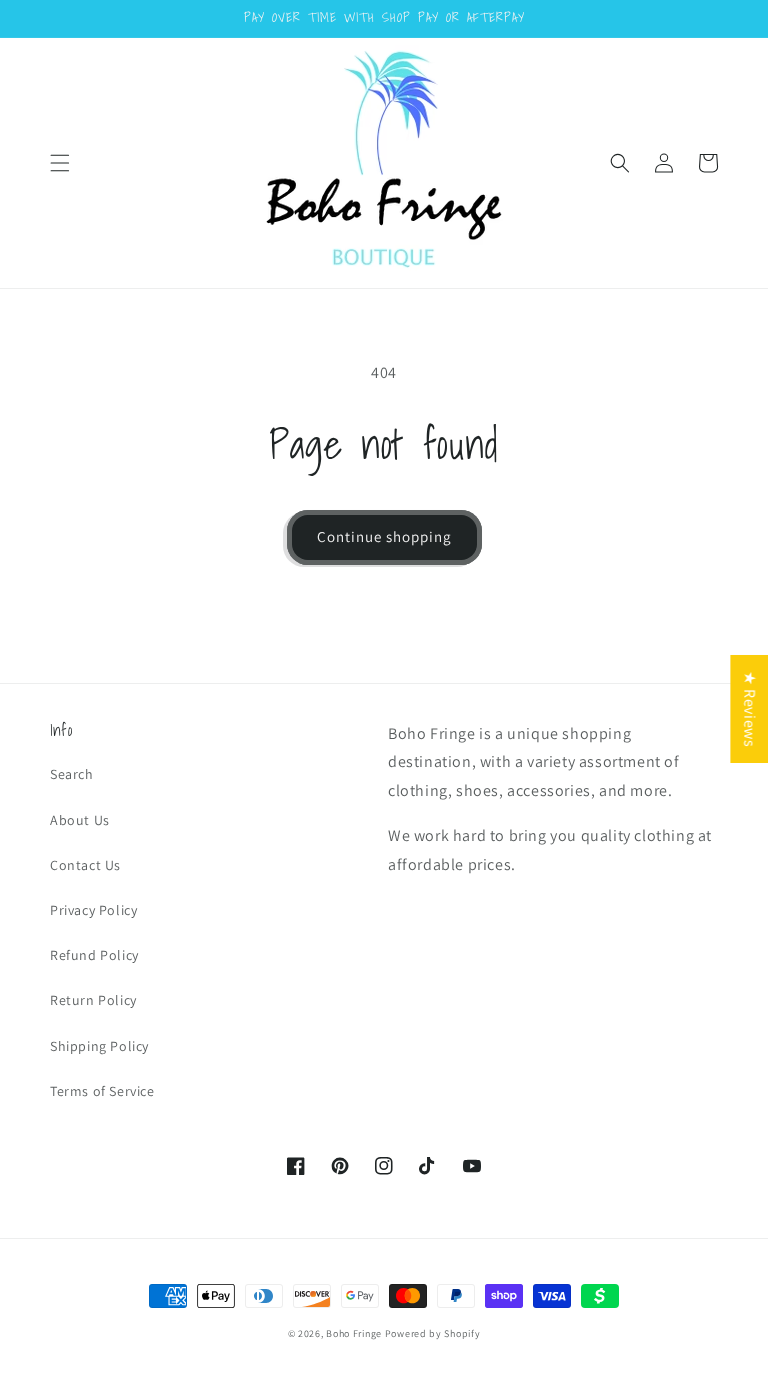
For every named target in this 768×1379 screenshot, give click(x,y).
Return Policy (93, 1000)
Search (72, 774)
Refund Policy (94, 955)
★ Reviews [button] (749, 708)
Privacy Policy (93, 910)
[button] (60, 163)
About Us (80, 820)
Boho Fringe (354, 1333)
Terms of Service (102, 1091)
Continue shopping (384, 536)
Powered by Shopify (433, 1333)
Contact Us (85, 865)
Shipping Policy (99, 1046)
